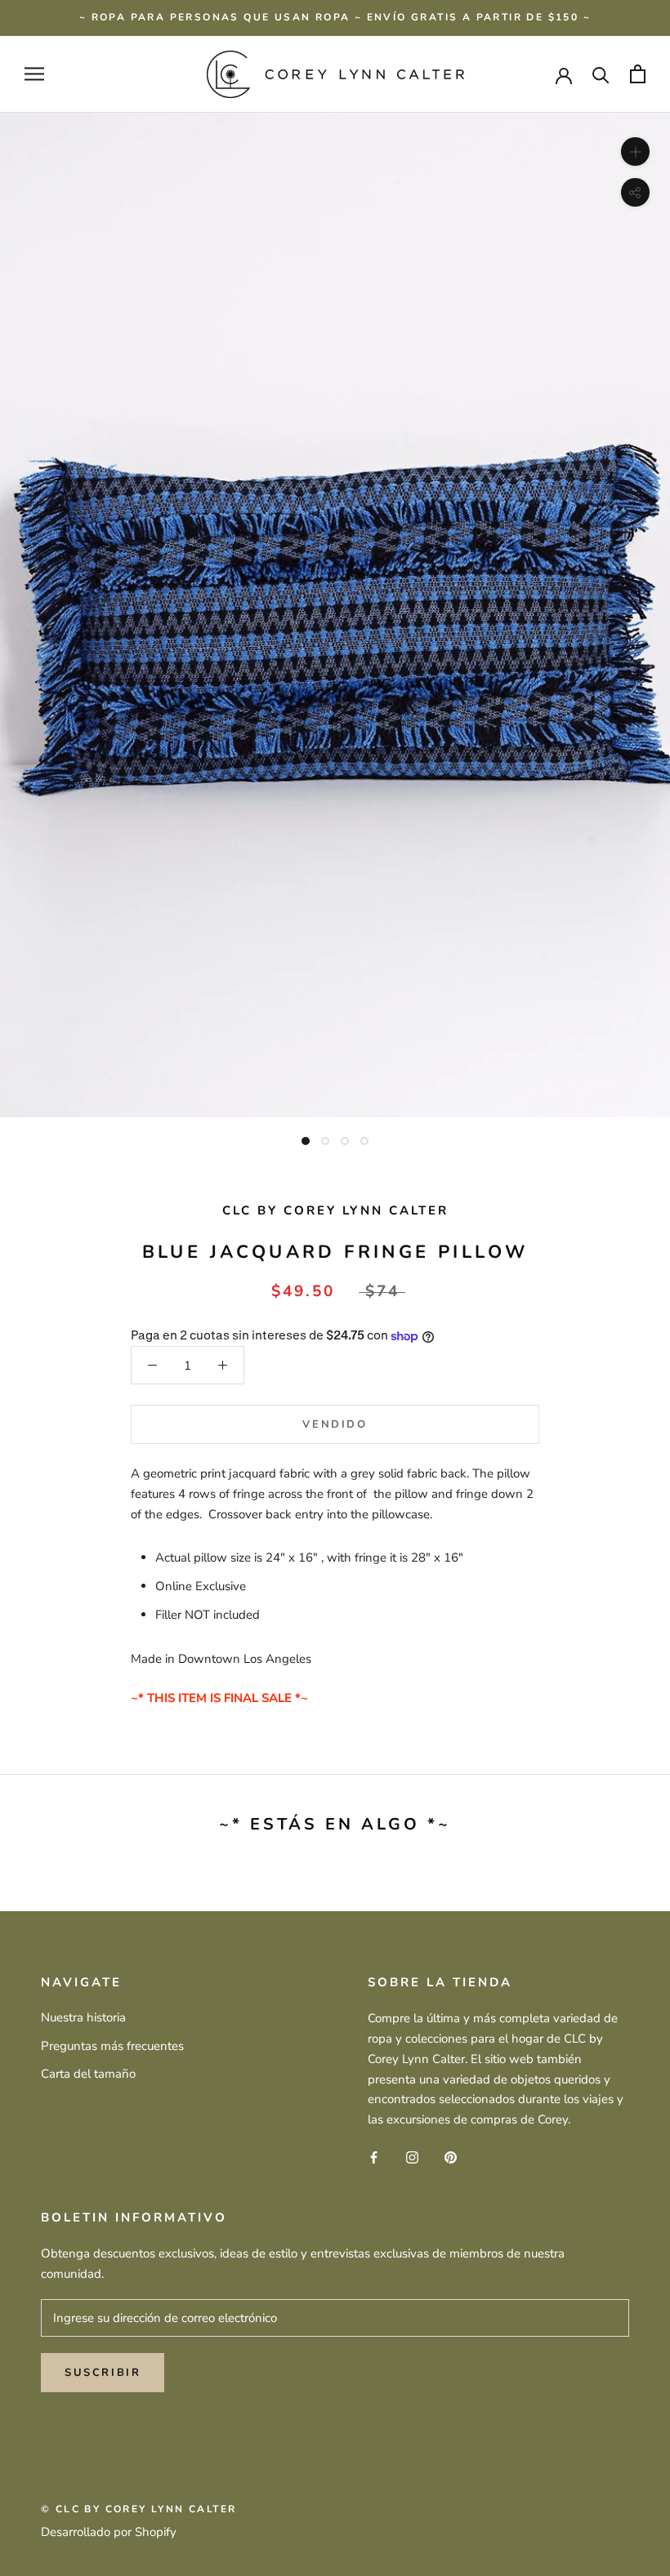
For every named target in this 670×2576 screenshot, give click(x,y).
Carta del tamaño (88, 2074)
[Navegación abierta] (34, 74)
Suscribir (103, 2373)
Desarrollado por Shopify (109, 2532)
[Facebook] (374, 2157)
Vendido (335, 1424)
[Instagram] (412, 2157)
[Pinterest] (451, 2157)
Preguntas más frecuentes (112, 2046)
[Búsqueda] (601, 74)
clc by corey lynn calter (335, 1210)
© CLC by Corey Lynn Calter (138, 2509)
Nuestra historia (83, 2017)
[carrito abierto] (638, 74)
